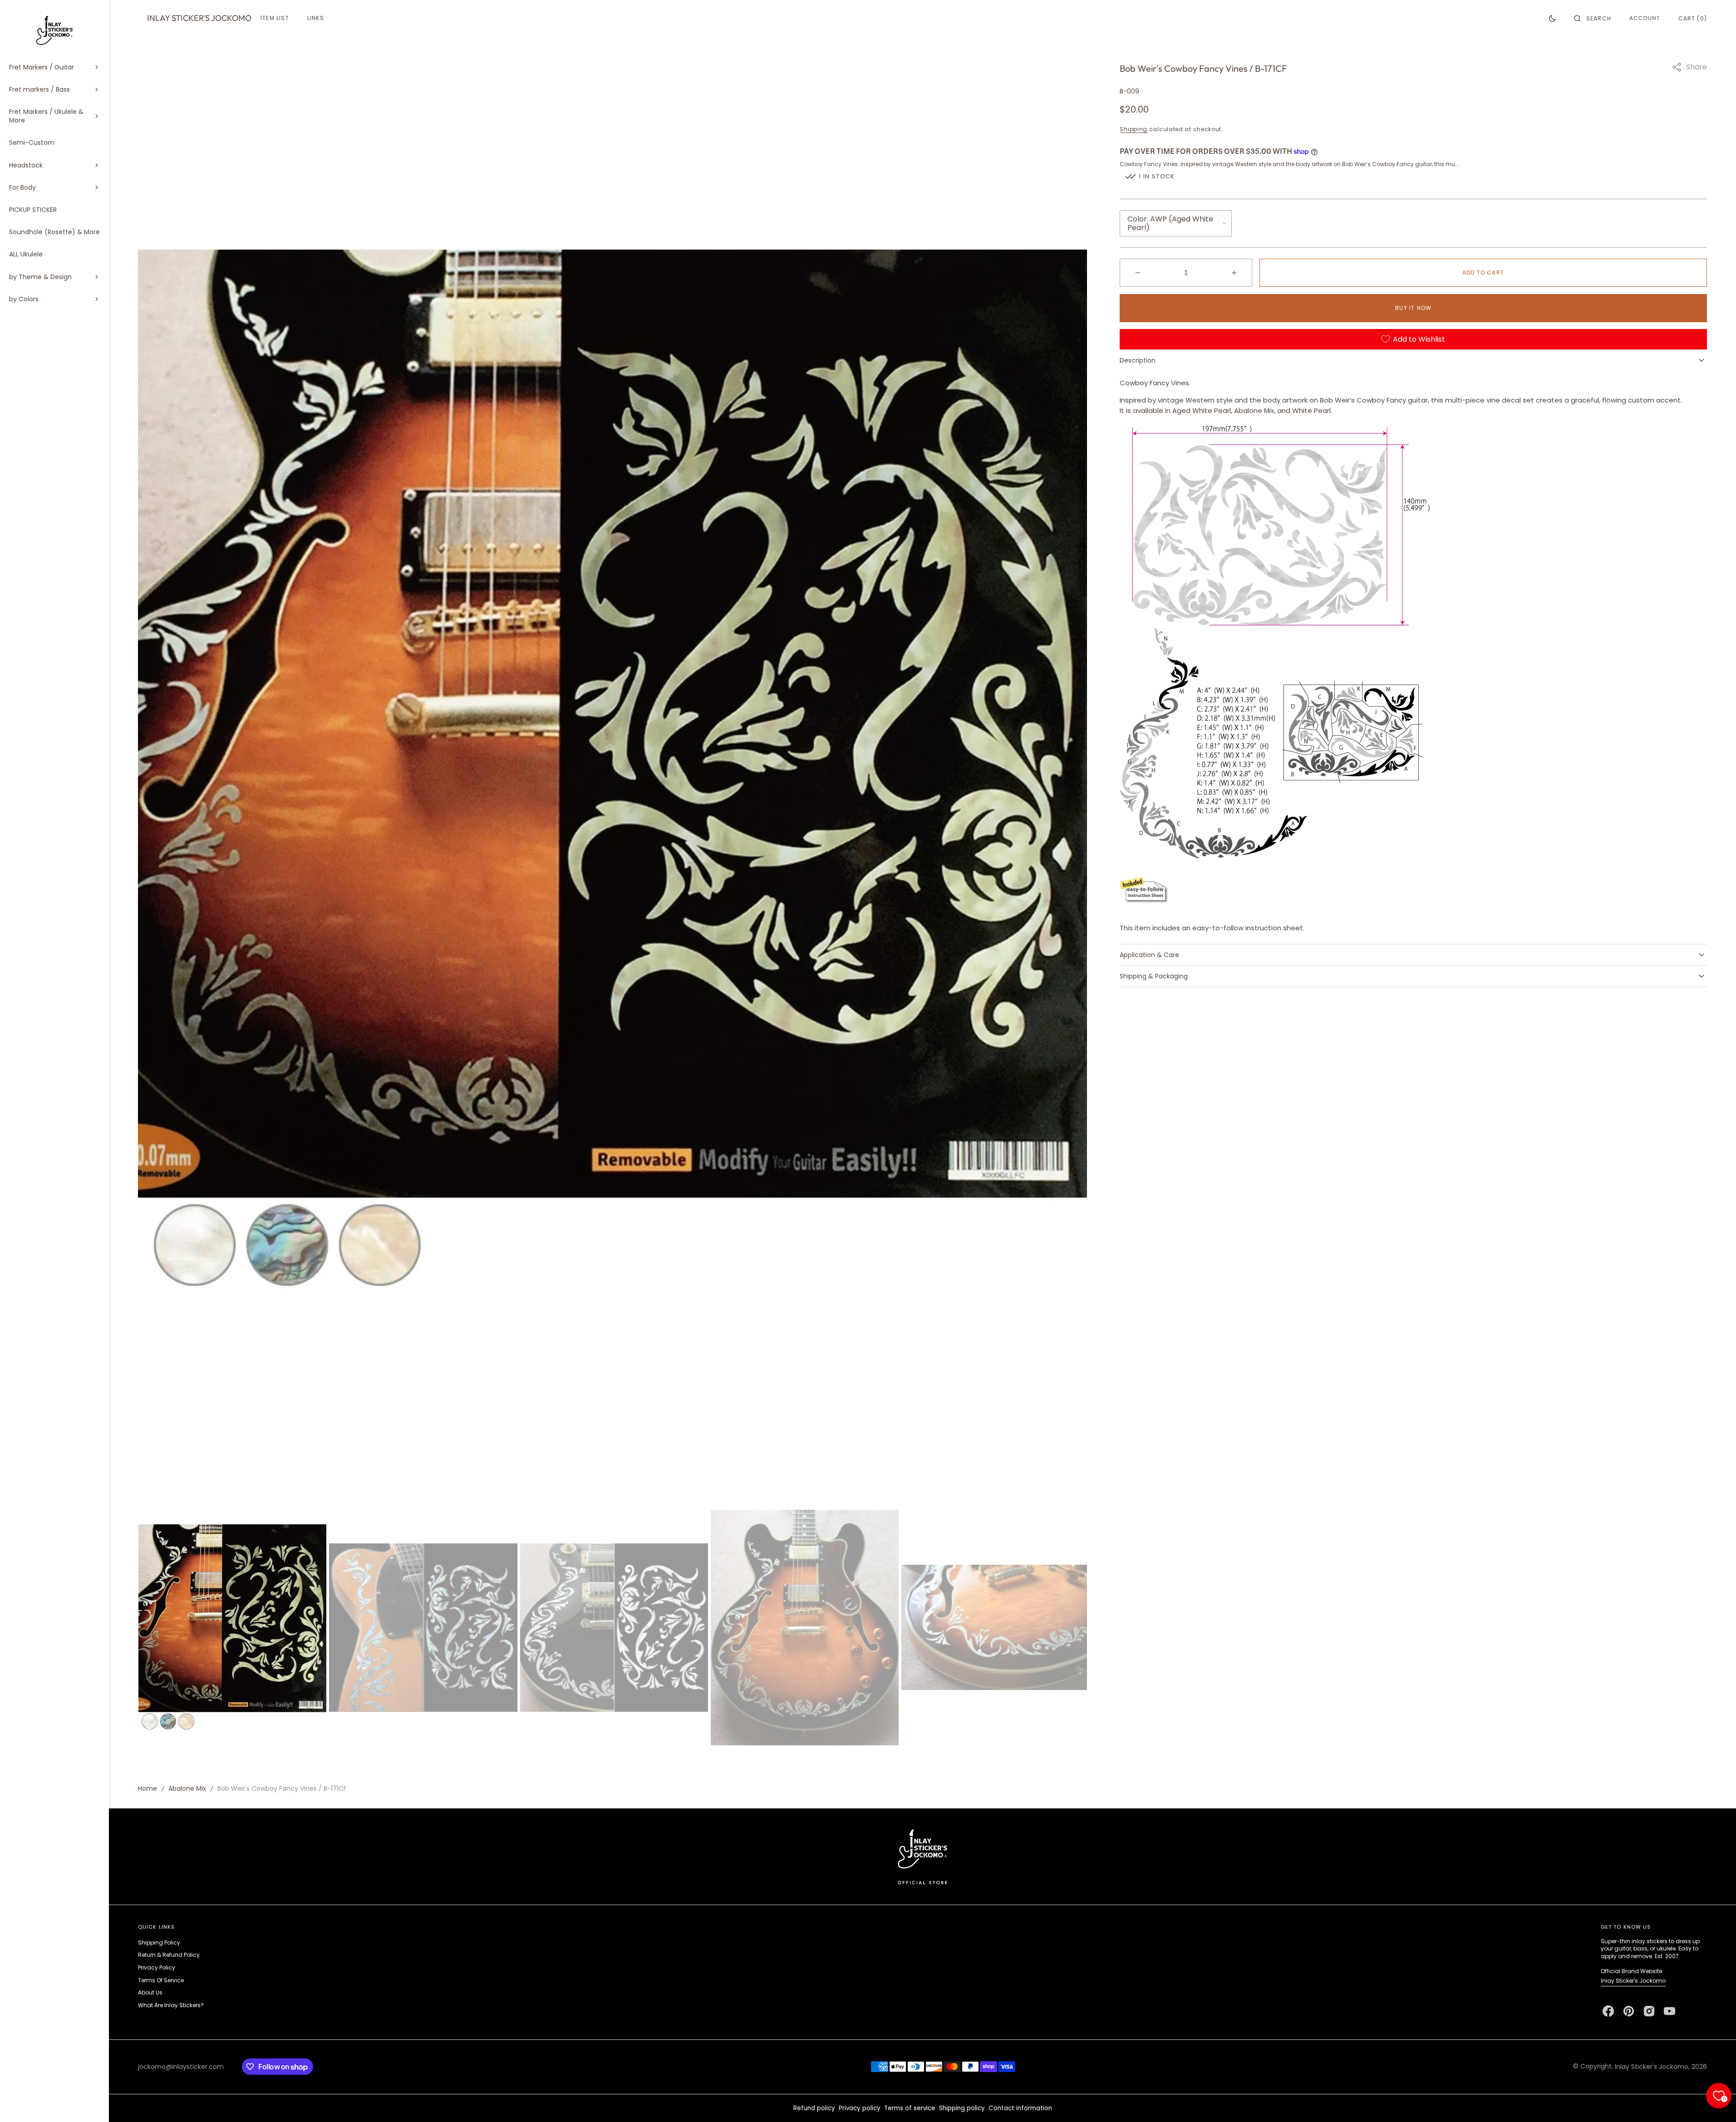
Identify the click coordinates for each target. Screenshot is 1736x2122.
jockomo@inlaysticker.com (181, 2067)
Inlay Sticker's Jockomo (1633, 1981)
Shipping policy (962, 2108)
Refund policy (814, 2108)
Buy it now (1413, 308)
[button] (1593, 18)
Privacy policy (860, 2108)
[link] (922, 1856)
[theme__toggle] (1552, 18)
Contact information (1020, 2108)
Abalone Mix (187, 1788)
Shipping (1134, 129)
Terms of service (910, 2108)
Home (148, 1788)
